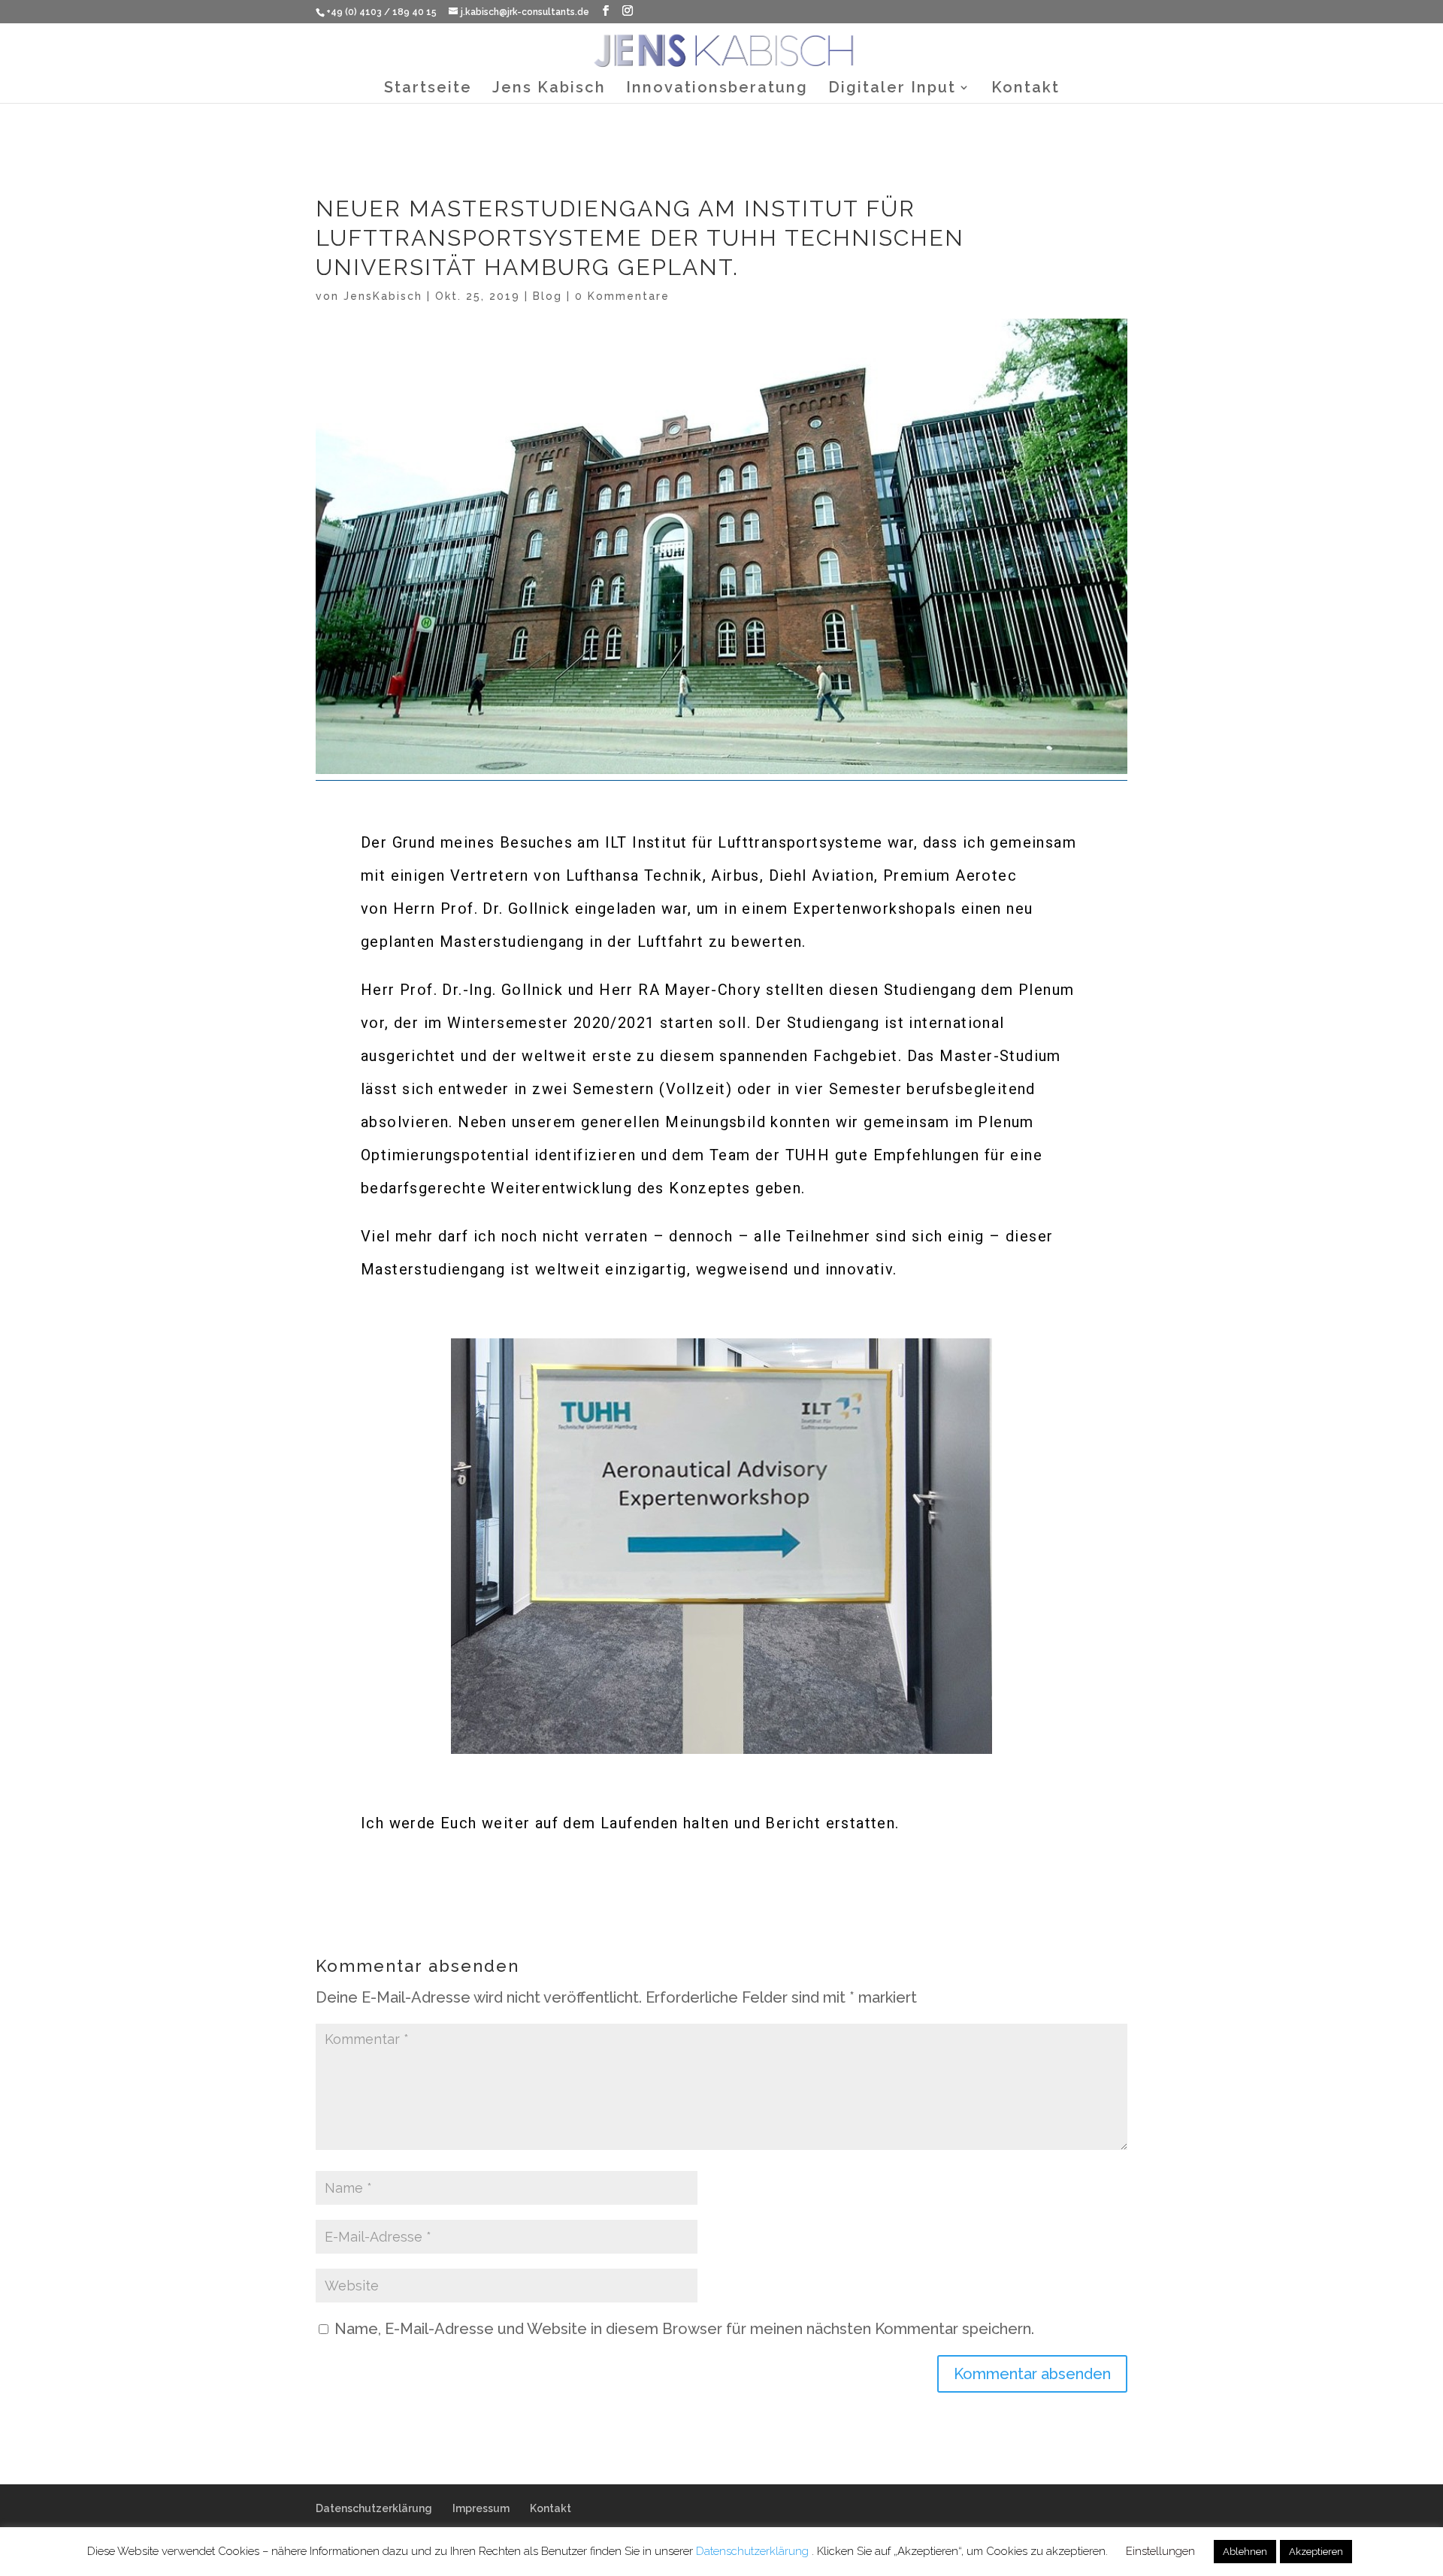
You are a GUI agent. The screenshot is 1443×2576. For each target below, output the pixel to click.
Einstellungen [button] (1160, 2551)
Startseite (428, 89)
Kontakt (1026, 89)
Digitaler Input (892, 89)
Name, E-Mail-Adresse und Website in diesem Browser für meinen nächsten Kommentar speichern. (684, 2329)
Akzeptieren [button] (1316, 2552)
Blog (548, 296)
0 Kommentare (622, 296)
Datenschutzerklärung (374, 2508)
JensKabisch (383, 296)
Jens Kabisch (549, 89)
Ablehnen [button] (1245, 2552)
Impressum (481, 2508)
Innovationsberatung (717, 89)
